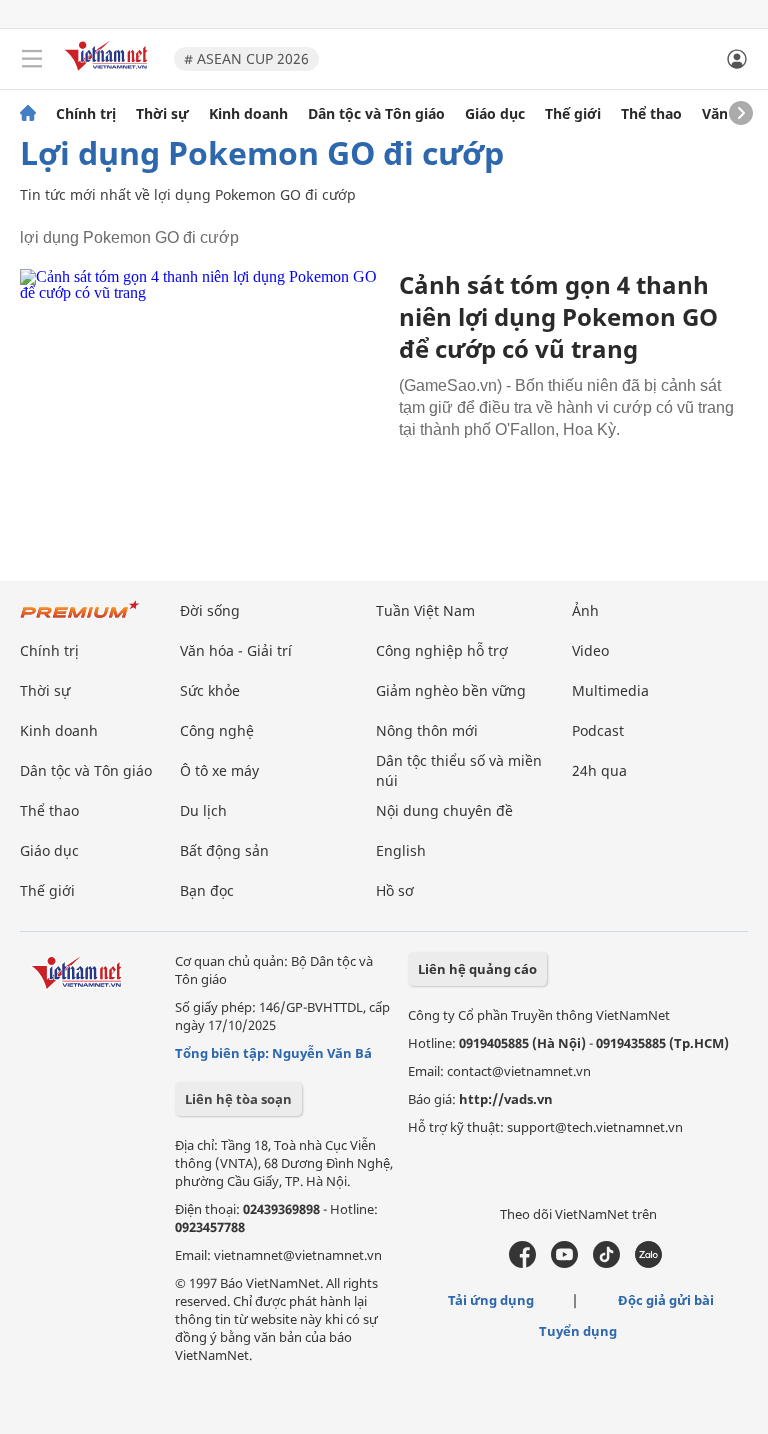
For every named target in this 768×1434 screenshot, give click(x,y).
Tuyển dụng (578, 1331)
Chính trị (86, 114)
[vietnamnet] (109, 72)
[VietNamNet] (28, 114)
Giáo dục (495, 114)
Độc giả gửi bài (666, 1300)
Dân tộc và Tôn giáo (376, 114)
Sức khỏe (210, 690)
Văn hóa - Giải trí (236, 650)
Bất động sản (224, 850)
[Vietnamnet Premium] (80, 619)
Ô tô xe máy (219, 770)
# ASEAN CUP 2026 (246, 58)
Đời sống (210, 610)
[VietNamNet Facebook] (522, 1263)
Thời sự (162, 114)
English (401, 850)
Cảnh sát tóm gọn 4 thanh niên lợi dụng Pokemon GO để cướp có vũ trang (558, 316)
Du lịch (203, 810)
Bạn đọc (207, 890)
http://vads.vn (506, 1099)
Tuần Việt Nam (425, 610)
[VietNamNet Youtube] (564, 1263)
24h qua (599, 770)
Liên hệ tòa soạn (238, 1099)
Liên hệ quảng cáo (477, 969)
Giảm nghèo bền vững (451, 690)
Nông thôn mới (427, 730)
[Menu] (32, 59)
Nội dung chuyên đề (444, 810)
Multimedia (610, 690)
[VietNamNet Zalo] (648, 1263)
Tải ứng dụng (491, 1300)
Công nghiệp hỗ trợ (442, 650)
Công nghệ (217, 730)
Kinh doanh (248, 114)
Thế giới (573, 114)
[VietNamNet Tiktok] (606, 1263)
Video (590, 650)
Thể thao (651, 114)
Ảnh (585, 610)
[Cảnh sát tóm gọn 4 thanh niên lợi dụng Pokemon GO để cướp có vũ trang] (202, 390)
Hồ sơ (395, 890)
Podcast (598, 730)
